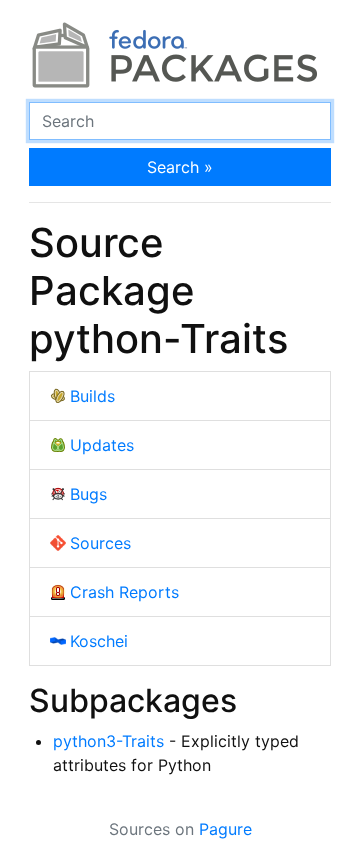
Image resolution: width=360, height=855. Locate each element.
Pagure (225, 829)
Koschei (99, 641)
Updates (102, 445)
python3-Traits (108, 741)
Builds (92, 396)
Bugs (88, 494)
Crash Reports (124, 592)
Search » (180, 167)
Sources (100, 543)
